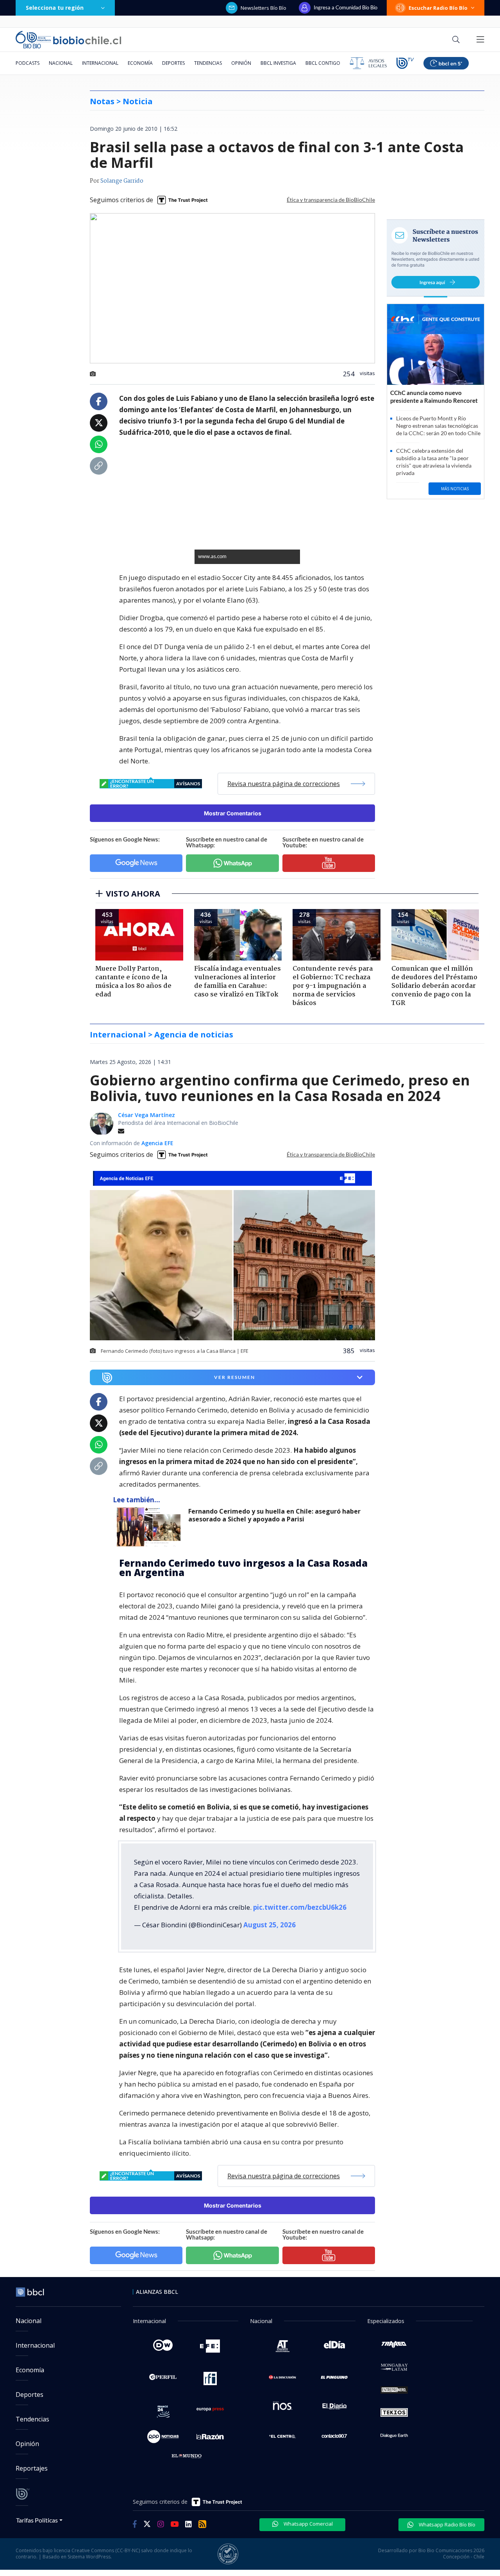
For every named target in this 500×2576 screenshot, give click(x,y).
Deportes (173, 63)
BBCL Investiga (278, 63)
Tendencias (208, 63)
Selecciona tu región (55, 8)
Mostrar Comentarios (233, 813)
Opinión (241, 63)
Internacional (100, 63)
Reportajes (32, 2468)
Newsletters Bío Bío (263, 8)
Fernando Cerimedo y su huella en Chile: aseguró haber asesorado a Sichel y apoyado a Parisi (274, 1515)
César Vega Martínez (146, 1115)
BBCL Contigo (323, 63)
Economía (140, 63)
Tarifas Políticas (37, 2520)
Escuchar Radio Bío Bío (438, 8)
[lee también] (151, 1527)
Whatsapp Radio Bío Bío (446, 2524)
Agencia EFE (157, 1143)
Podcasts (28, 63)
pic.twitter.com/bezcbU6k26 (300, 1907)
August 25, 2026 (270, 1925)
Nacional (61, 63)
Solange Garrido (122, 181)
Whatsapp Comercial (308, 2524)
